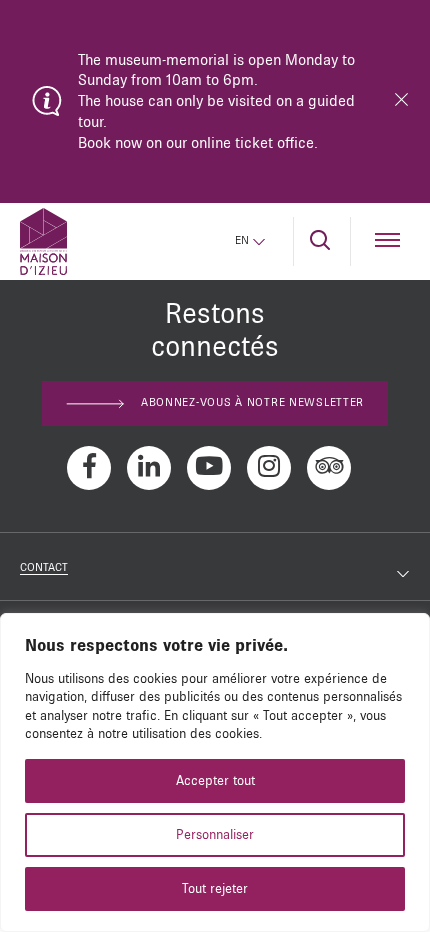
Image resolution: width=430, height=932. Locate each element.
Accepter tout (215, 781)
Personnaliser (215, 835)
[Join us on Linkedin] (149, 468)
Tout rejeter (215, 889)
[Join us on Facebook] (89, 468)
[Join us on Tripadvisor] (329, 468)
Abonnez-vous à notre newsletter (252, 403)
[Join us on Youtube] (209, 468)
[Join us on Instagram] (269, 468)
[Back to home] (43, 241)
